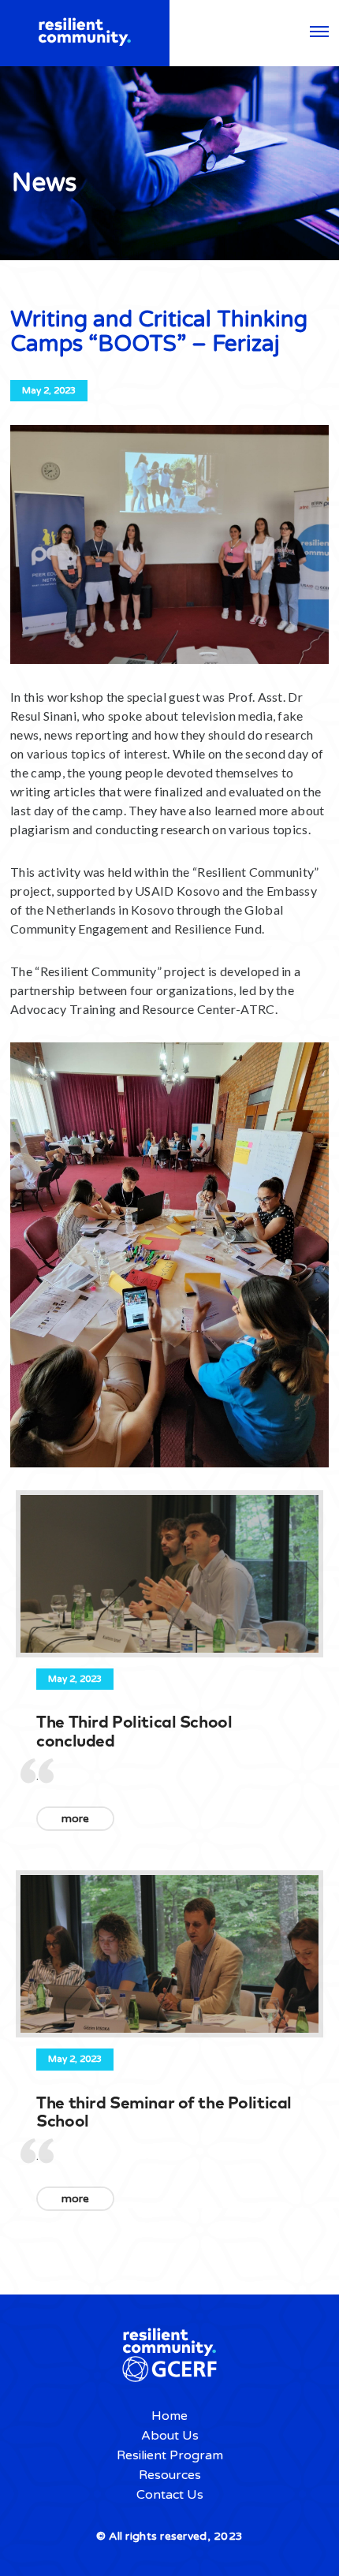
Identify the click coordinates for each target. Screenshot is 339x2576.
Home (169, 2416)
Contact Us (170, 2495)
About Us (170, 2436)
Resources (170, 2475)
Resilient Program (170, 2455)
